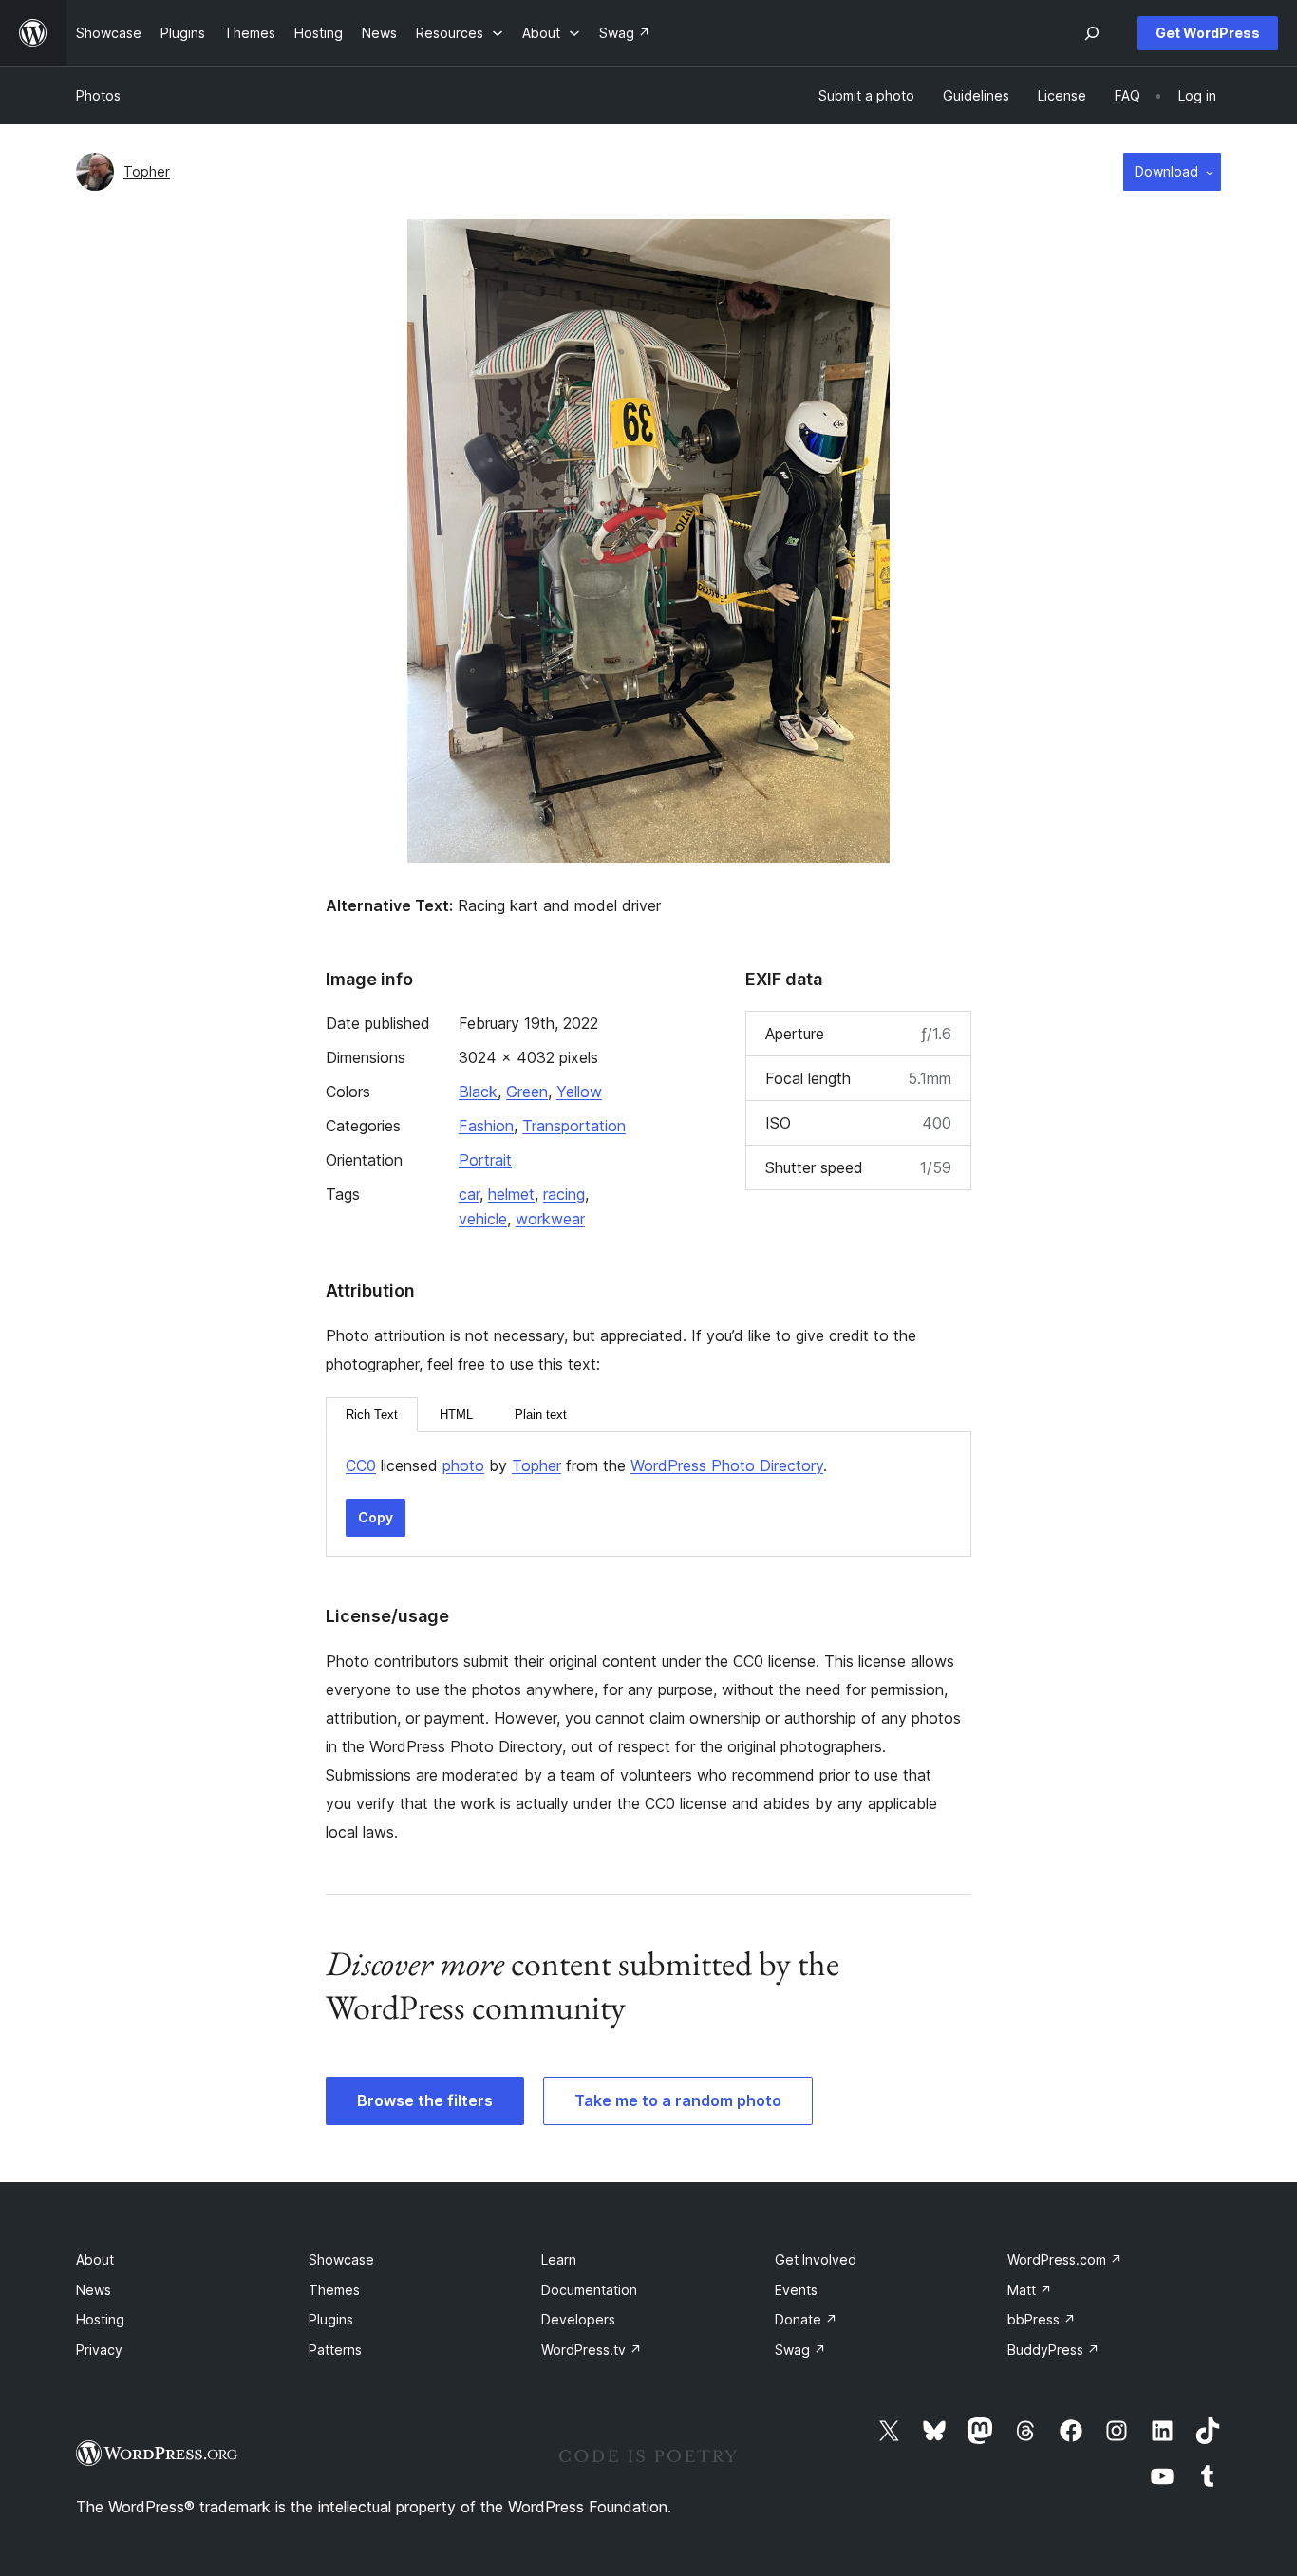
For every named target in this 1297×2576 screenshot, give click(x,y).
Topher (147, 171)
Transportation (574, 1126)
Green (527, 1092)
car (469, 1194)
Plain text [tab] (541, 1415)
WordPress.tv (592, 2350)
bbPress (1042, 2319)
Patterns (335, 2350)
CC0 (361, 1465)
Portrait (485, 1160)
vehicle (483, 1219)
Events (796, 2290)
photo (463, 1465)
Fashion (486, 1126)
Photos (98, 95)
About (95, 2259)
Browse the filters (425, 2100)
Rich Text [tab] (372, 1415)
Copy (376, 1517)
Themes (334, 2290)
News (94, 2290)
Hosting (100, 2319)
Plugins (331, 2319)
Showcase (341, 2259)
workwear (550, 1219)
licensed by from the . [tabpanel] (586, 1465)
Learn (559, 2259)
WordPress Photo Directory (727, 1465)
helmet (511, 1194)
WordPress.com (1065, 2259)
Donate (806, 2319)
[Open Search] (1092, 33)
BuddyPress (1053, 2350)
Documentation (589, 2290)
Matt (1030, 2290)
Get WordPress (1208, 33)
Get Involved (816, 2259)
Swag (800, 2350)
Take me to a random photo (678, 2100)
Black (478, 1092)
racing (564, 1194)
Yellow (579, 1092)
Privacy (99, 2350)
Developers (578, 2319)
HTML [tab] (456, 1415)
